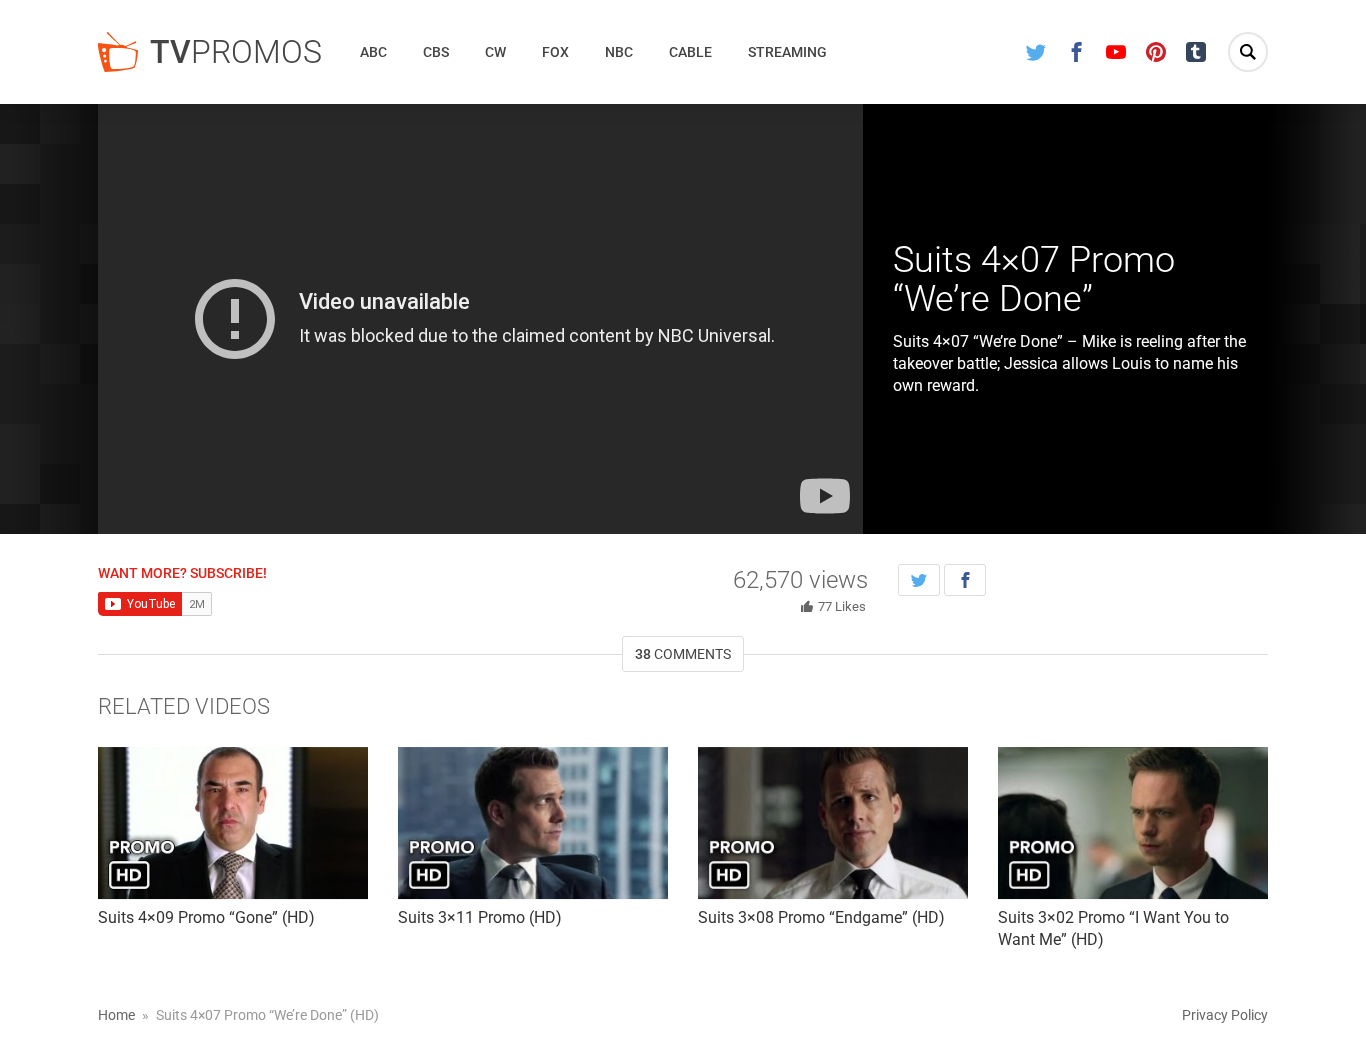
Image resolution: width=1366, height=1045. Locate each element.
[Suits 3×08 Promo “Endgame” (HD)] (833, 823)
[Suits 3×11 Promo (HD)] (533, 823)
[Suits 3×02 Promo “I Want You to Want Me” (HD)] (1133, 823)
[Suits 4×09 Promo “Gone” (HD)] (233, 823)
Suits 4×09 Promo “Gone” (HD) (206, 917)
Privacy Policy (1225, 1015)
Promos (236, 52)
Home (116, 1015)
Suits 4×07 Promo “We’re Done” (1034, 280)
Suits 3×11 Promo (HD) (480, 917)
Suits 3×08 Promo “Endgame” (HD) (821, 917)
